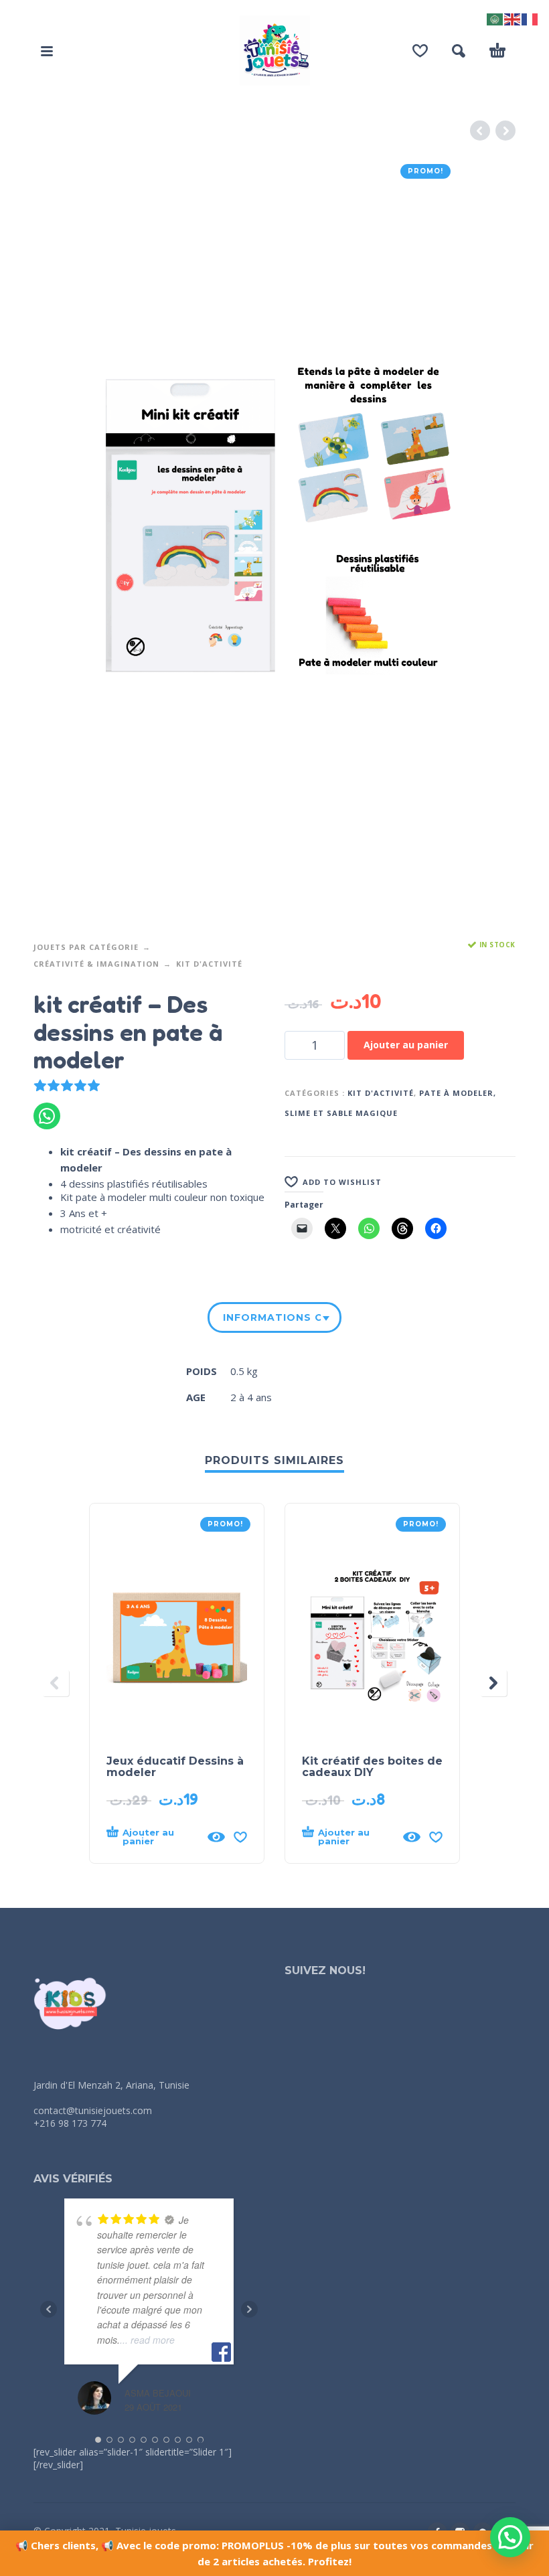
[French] (530, 18)
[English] (513, 18)
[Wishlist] (420, 51)
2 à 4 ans (251, 1397)
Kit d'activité (209, 964)
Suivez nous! (325, 1970)
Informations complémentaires (272, 1317)
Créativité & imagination (96, 964)
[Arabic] (495, 18)
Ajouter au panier (406, 1045)
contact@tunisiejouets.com (93, 2110)
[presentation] (56, 1683)
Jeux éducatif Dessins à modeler (175, 1767)
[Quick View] (216, 1837)
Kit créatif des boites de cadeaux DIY (372, 1767)
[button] (47, 51)
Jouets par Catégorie (86, 947)
